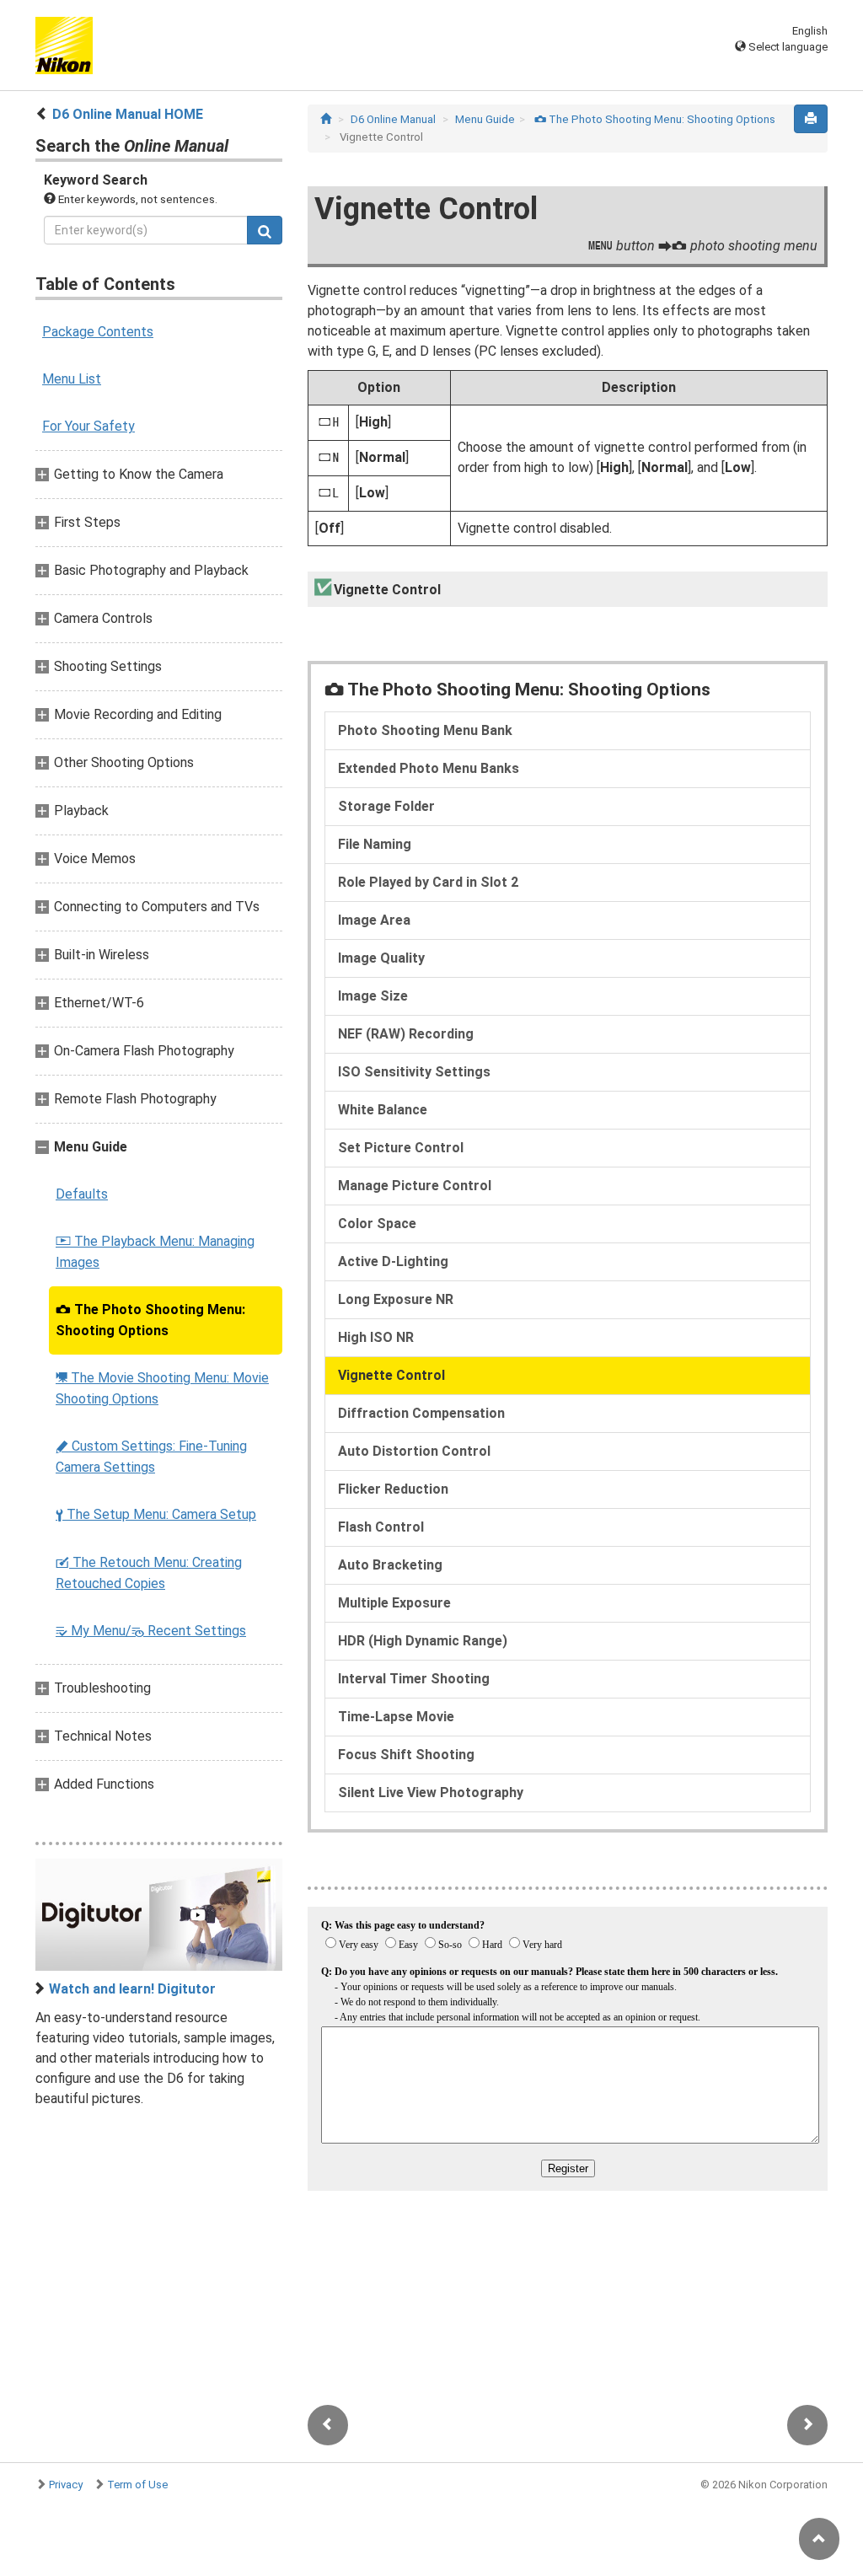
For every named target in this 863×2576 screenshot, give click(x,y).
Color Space (377, 1224)
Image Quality (381, 958)
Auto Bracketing (390, 1565)
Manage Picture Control (415, 1186)
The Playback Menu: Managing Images (155, 1252)
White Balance (383, 1110)
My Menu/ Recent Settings (151, 1631)
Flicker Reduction (393, 1489)
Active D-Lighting (393, 1261)
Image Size (373, 996)
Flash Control (381, 1527)
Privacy (66, 2485)
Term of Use (137, 2485)
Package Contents (98, 332)
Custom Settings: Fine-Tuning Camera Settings (151, 1457)
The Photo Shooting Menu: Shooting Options (150, 1320)
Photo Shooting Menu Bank (425, 730)
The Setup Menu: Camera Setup (156, 1514)
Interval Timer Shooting (414, 1679)
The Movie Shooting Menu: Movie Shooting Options (162, 1388)
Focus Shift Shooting (406, 1755)
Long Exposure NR (396, 1299)
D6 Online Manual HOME (128, 114)
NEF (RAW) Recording (406, 1034)
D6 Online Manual (393, 119)
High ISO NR (376, 1337)
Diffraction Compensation (421, 1413)
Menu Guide (485, 119)
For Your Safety (88, 426)
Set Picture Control (401, 1148)
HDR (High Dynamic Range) (423, 1641)
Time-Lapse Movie (396, 1717)
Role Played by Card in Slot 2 (428, 882)
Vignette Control (391, 1375)
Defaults (82, 1194)
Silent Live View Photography (431, 1792)
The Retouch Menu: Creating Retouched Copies (149, 1573)
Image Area (374, 920)
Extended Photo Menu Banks (429, 768)
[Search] (265, 230)
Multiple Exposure (394, 1603)
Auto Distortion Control (414, 1451)
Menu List (72, 379)
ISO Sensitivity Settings (414, 1072)
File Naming (375, 844)
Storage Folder (386, 806)
